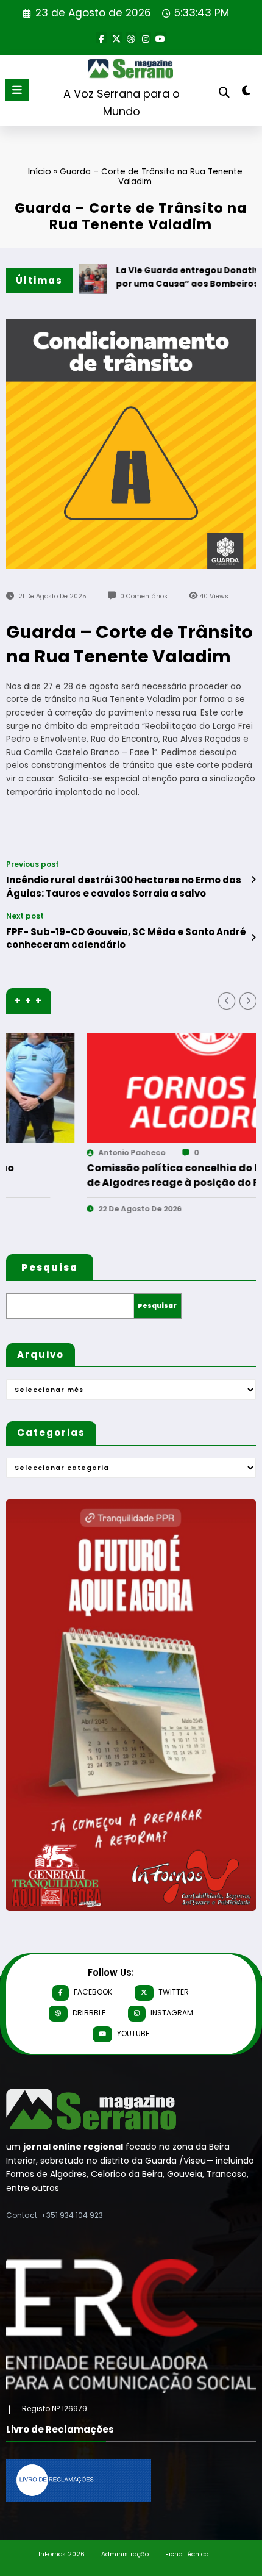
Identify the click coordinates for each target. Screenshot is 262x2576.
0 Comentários (144, 596)
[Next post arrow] (253, 938)
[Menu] (17, 90)
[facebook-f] (102, 38)
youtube (133, 2033)
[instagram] (146, 38)
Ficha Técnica (187, 2554)
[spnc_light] (246, 93)
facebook (93, 1992)
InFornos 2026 (62, 2554)
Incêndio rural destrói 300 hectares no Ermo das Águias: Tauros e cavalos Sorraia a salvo (124, 886)
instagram (172, 2013)
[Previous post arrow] (253, 880)
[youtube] (160, 38)
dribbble (89, 2013)
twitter (174, 1992)
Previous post (33, 864)
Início (40, 171)
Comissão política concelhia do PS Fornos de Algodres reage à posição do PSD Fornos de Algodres (118, 1175)
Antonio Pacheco (54, 1153)
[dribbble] (131, 38)
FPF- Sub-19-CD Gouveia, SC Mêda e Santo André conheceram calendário (126, 938)
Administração (125, 2554)
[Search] (224, 92)
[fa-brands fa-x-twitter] (116, 38)
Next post (25, 916)
